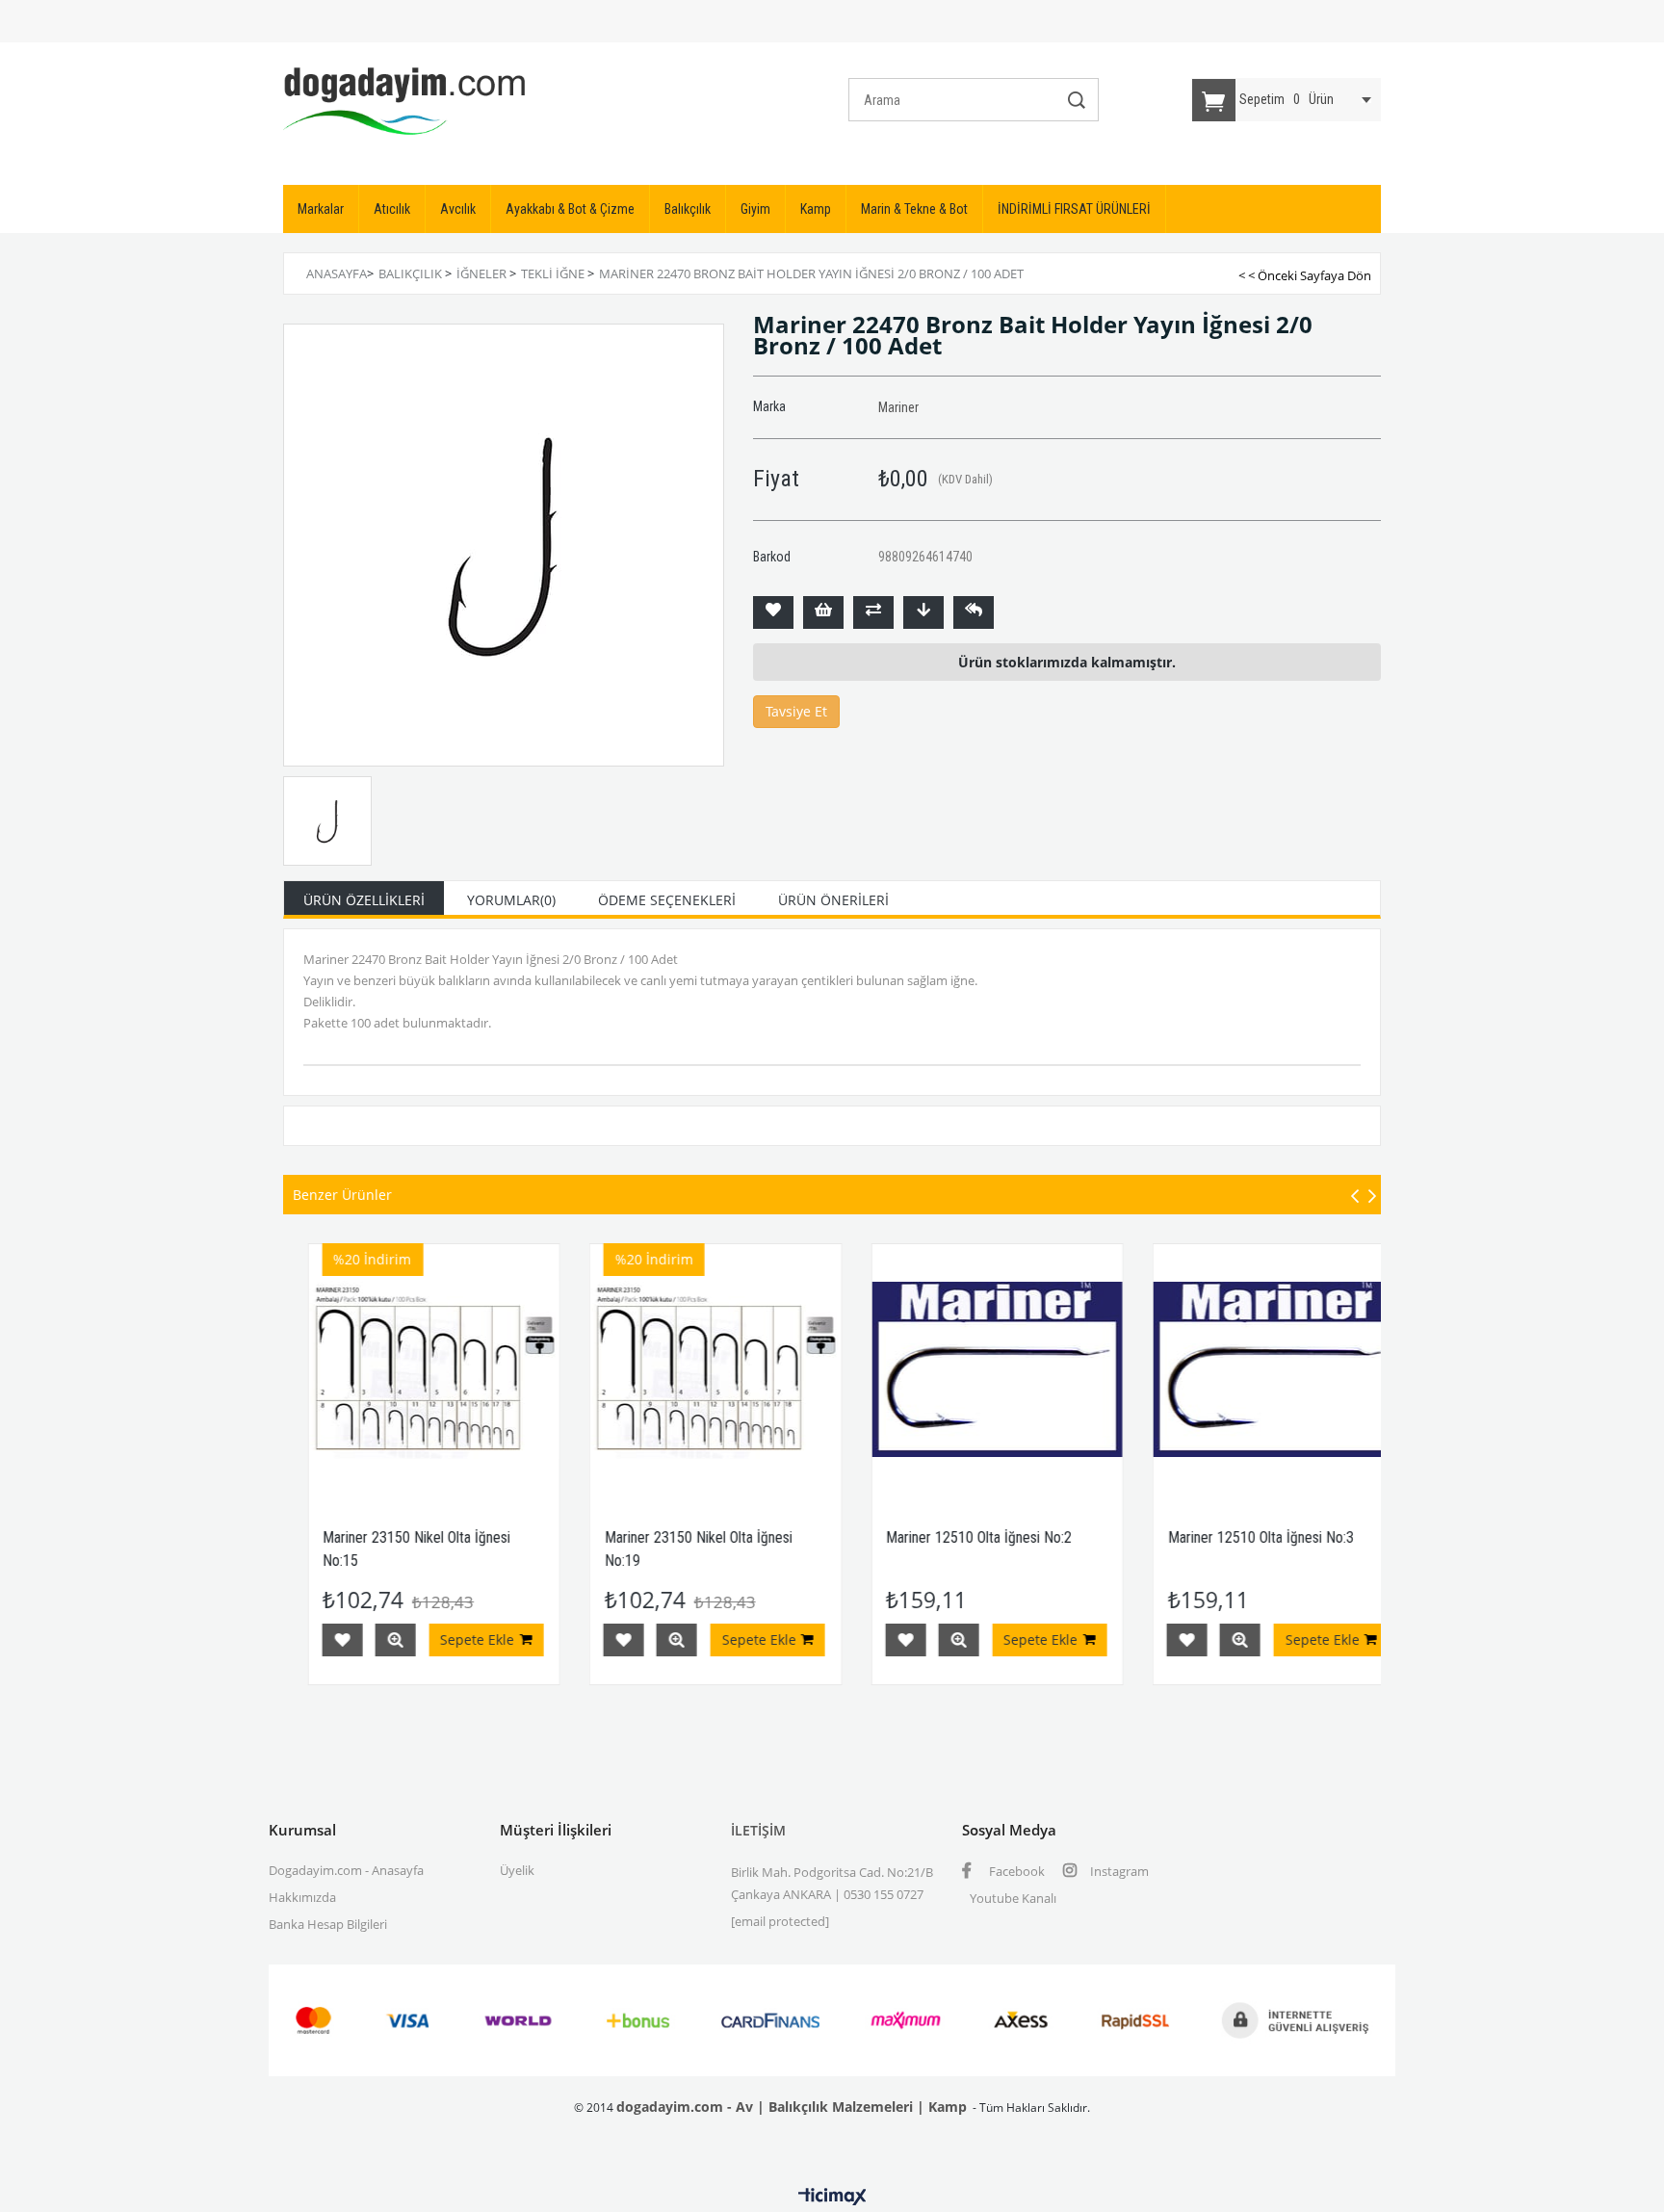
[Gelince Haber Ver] (974, 612)
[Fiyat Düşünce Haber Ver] (923, 612)
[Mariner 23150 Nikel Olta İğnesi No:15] (358, 1370)
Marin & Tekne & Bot (914, 209)
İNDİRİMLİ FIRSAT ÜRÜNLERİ (1074, 209)
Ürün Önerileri (833, 900)
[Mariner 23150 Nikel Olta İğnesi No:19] (640, 1370)
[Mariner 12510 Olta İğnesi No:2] (921, 1370)
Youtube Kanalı (1013, 1898)
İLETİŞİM (758, 1830)
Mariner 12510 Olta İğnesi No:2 (903, 1537)
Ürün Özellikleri (364, 900)
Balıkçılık (688, 209)
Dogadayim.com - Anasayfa (346, 1870)
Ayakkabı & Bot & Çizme (570, 209)
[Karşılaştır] (873, 612)
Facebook (1015, 1871)
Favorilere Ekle (548, 1640)
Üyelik (517, 1870)
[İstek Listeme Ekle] (823, 612)
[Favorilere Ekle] (773, 612)
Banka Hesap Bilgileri (328, 1924)
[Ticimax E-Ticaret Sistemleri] (832, 2198)
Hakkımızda (302, 1897)
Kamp (816, 209)
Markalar (321, 209)
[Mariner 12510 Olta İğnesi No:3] (1203, 1370)
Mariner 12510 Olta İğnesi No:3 (1185, 1537)
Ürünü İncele (319, 1640)
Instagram (1118, 1871)
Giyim (755, 209)
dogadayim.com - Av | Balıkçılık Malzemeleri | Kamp (792, 2107)
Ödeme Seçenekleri (667, 900)
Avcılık (458, 209)
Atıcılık (392, 209)
